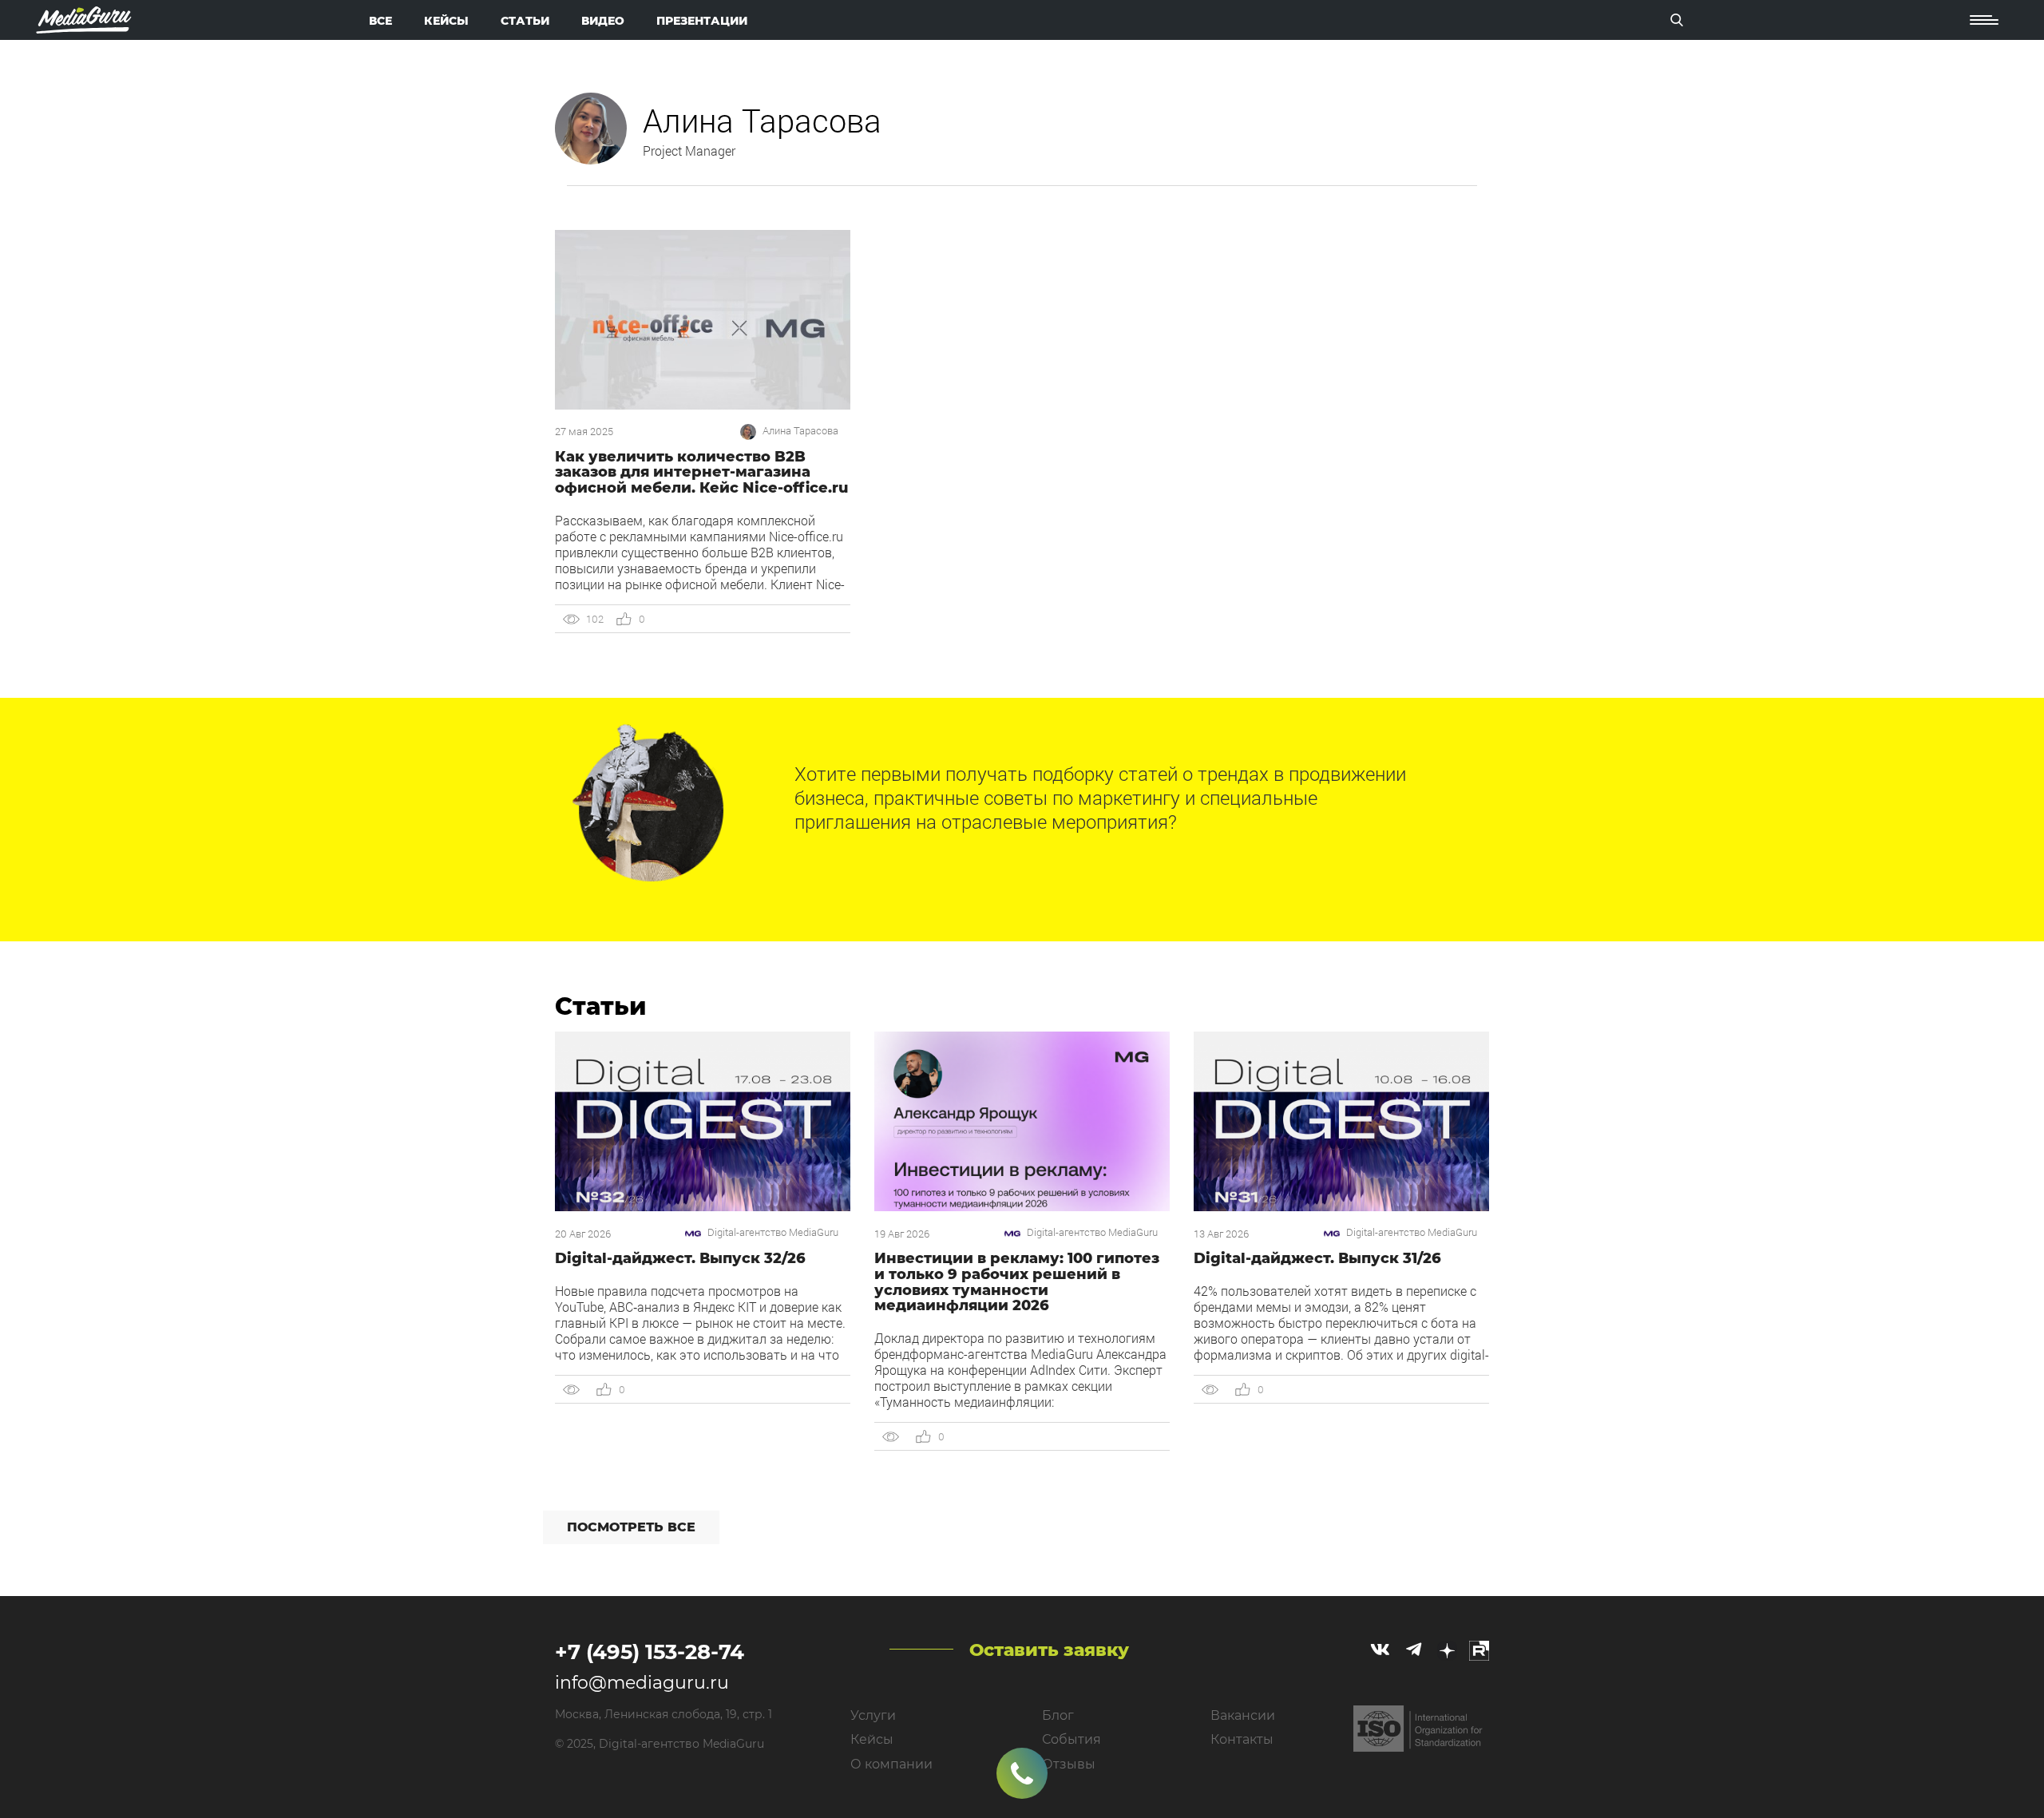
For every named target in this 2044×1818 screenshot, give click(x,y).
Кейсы (446, 21)
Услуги (873, 1715)
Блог (1058, 1715)
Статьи (525, 21)
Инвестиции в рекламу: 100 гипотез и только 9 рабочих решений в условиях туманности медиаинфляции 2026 (1017, 1282)
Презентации (702, 21)
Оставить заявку (1049, 1650)
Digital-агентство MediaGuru (773, 1232)
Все (380, 21)
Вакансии (1243, 1715)
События (1072, 1739)
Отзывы (1069, 1764)
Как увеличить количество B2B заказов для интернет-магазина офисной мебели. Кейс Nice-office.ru (701, 473)
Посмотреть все (631, 1527)
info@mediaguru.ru (642, 1683)
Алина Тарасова (800, 431)
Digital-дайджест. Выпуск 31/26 (1317, 1258)
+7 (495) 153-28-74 (650, 1652)
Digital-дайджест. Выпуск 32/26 (680, 1258)
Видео (603, 21)
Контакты (1242, 1739)
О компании (891, 1764)
